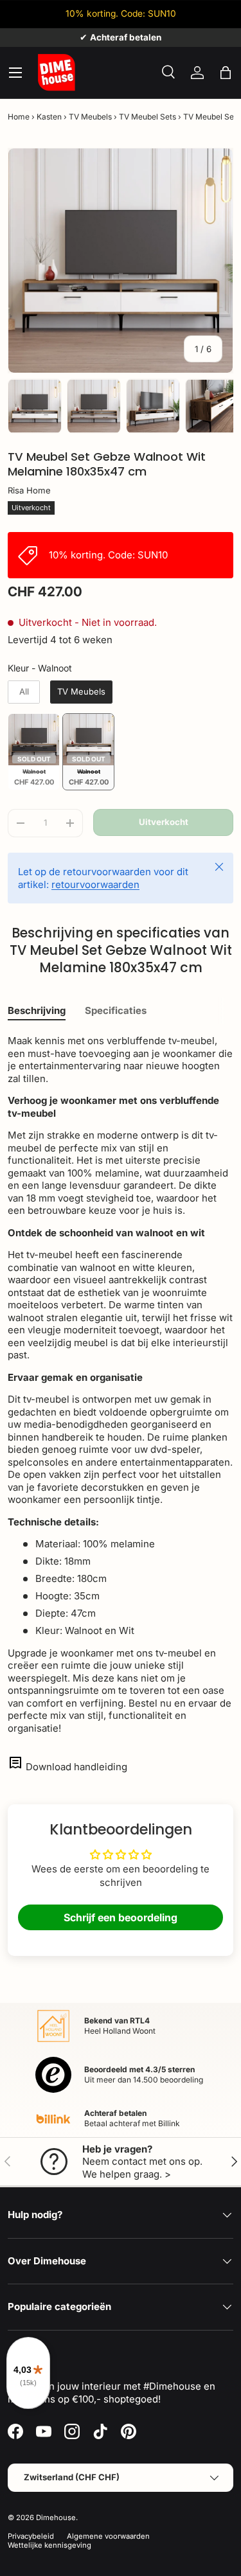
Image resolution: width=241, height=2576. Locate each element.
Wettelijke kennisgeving (49, 2545)
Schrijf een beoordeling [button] (121, 1917)
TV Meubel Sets (147, 117)
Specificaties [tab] (116, 1010)
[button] (226, 73)
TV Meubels (90, 117)
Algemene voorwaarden (108, 2536)
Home (19, 117)
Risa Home (29, 490)
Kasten (49, 117)
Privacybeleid (31, 2536)
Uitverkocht (164, 822)
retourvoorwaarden (95, 884)
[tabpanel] (121, 1384)
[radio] (24, 692)
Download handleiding (76, 1767)
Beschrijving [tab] (37, 1010)
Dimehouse (56, 2518)
